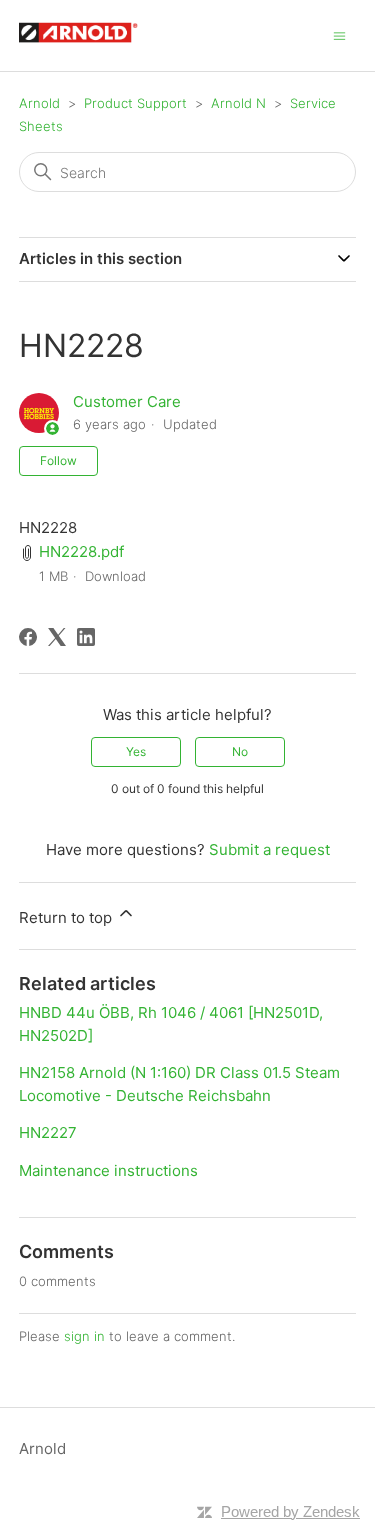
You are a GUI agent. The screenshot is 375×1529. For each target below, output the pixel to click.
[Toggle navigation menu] (339, 34)
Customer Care (127, 401)
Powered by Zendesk (290, 1511)
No (240, 751)
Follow (58, 460)
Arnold (39, 103)
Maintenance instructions (108, 1170)
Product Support (135, 103)
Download (115, 576)
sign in (84, 1336)
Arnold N (238, 103)
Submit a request (269, 849)
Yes (136, 751)
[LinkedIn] (86, 637)
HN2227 (48, 1132)
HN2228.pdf (81, 551)
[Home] (88, 45)
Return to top (67, 917)
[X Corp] (57, 637)
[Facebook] (28, 637)
